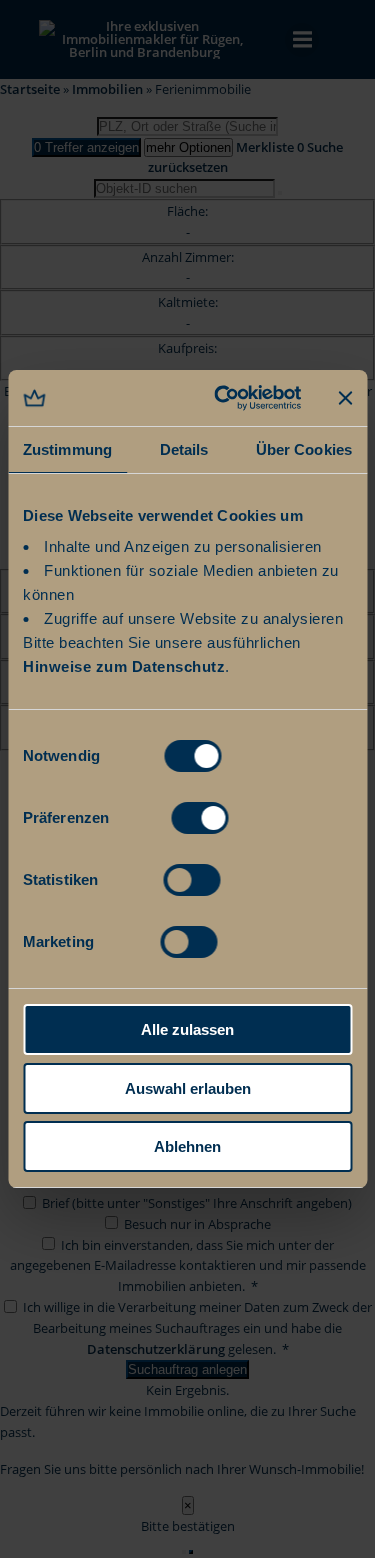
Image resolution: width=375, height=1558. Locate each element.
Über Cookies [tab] (304, 449)
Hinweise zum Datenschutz (124, 666)
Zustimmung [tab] (67, 449)
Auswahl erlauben (188, 1088)
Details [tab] (184, 449)
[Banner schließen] (345, 398)
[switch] (199, 816)
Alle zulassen (187, 1029)
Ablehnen (187, 1146)
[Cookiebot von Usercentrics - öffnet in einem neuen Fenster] (223, 398)
